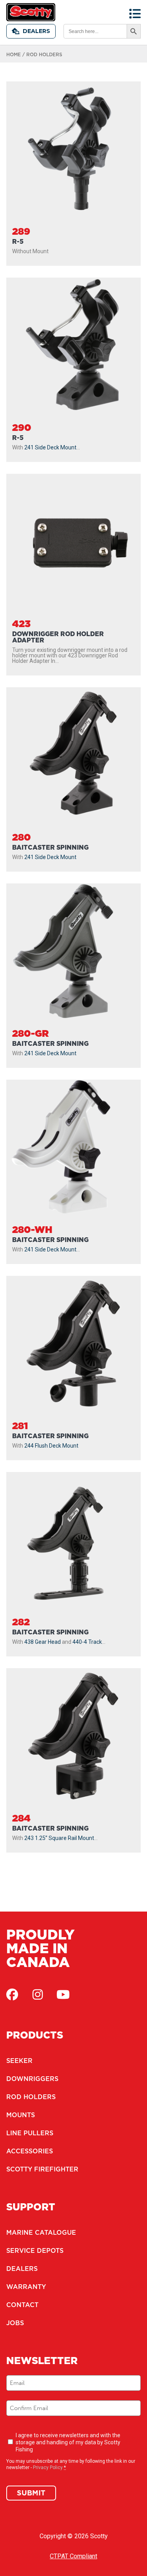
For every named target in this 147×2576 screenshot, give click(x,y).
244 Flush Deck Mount (51, 1446)
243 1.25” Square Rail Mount (59, 1838)
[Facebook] (12, 1995)
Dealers (36, 31)
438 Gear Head (43, 1642)
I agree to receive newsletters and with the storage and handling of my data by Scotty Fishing (68, 2442)
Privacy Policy (48, 2467)
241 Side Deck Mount (50, 447)
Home (14, 54)
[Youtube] (63, 1995)
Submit (31, 2493)
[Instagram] (38, 1995)
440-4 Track (87, 1642)
